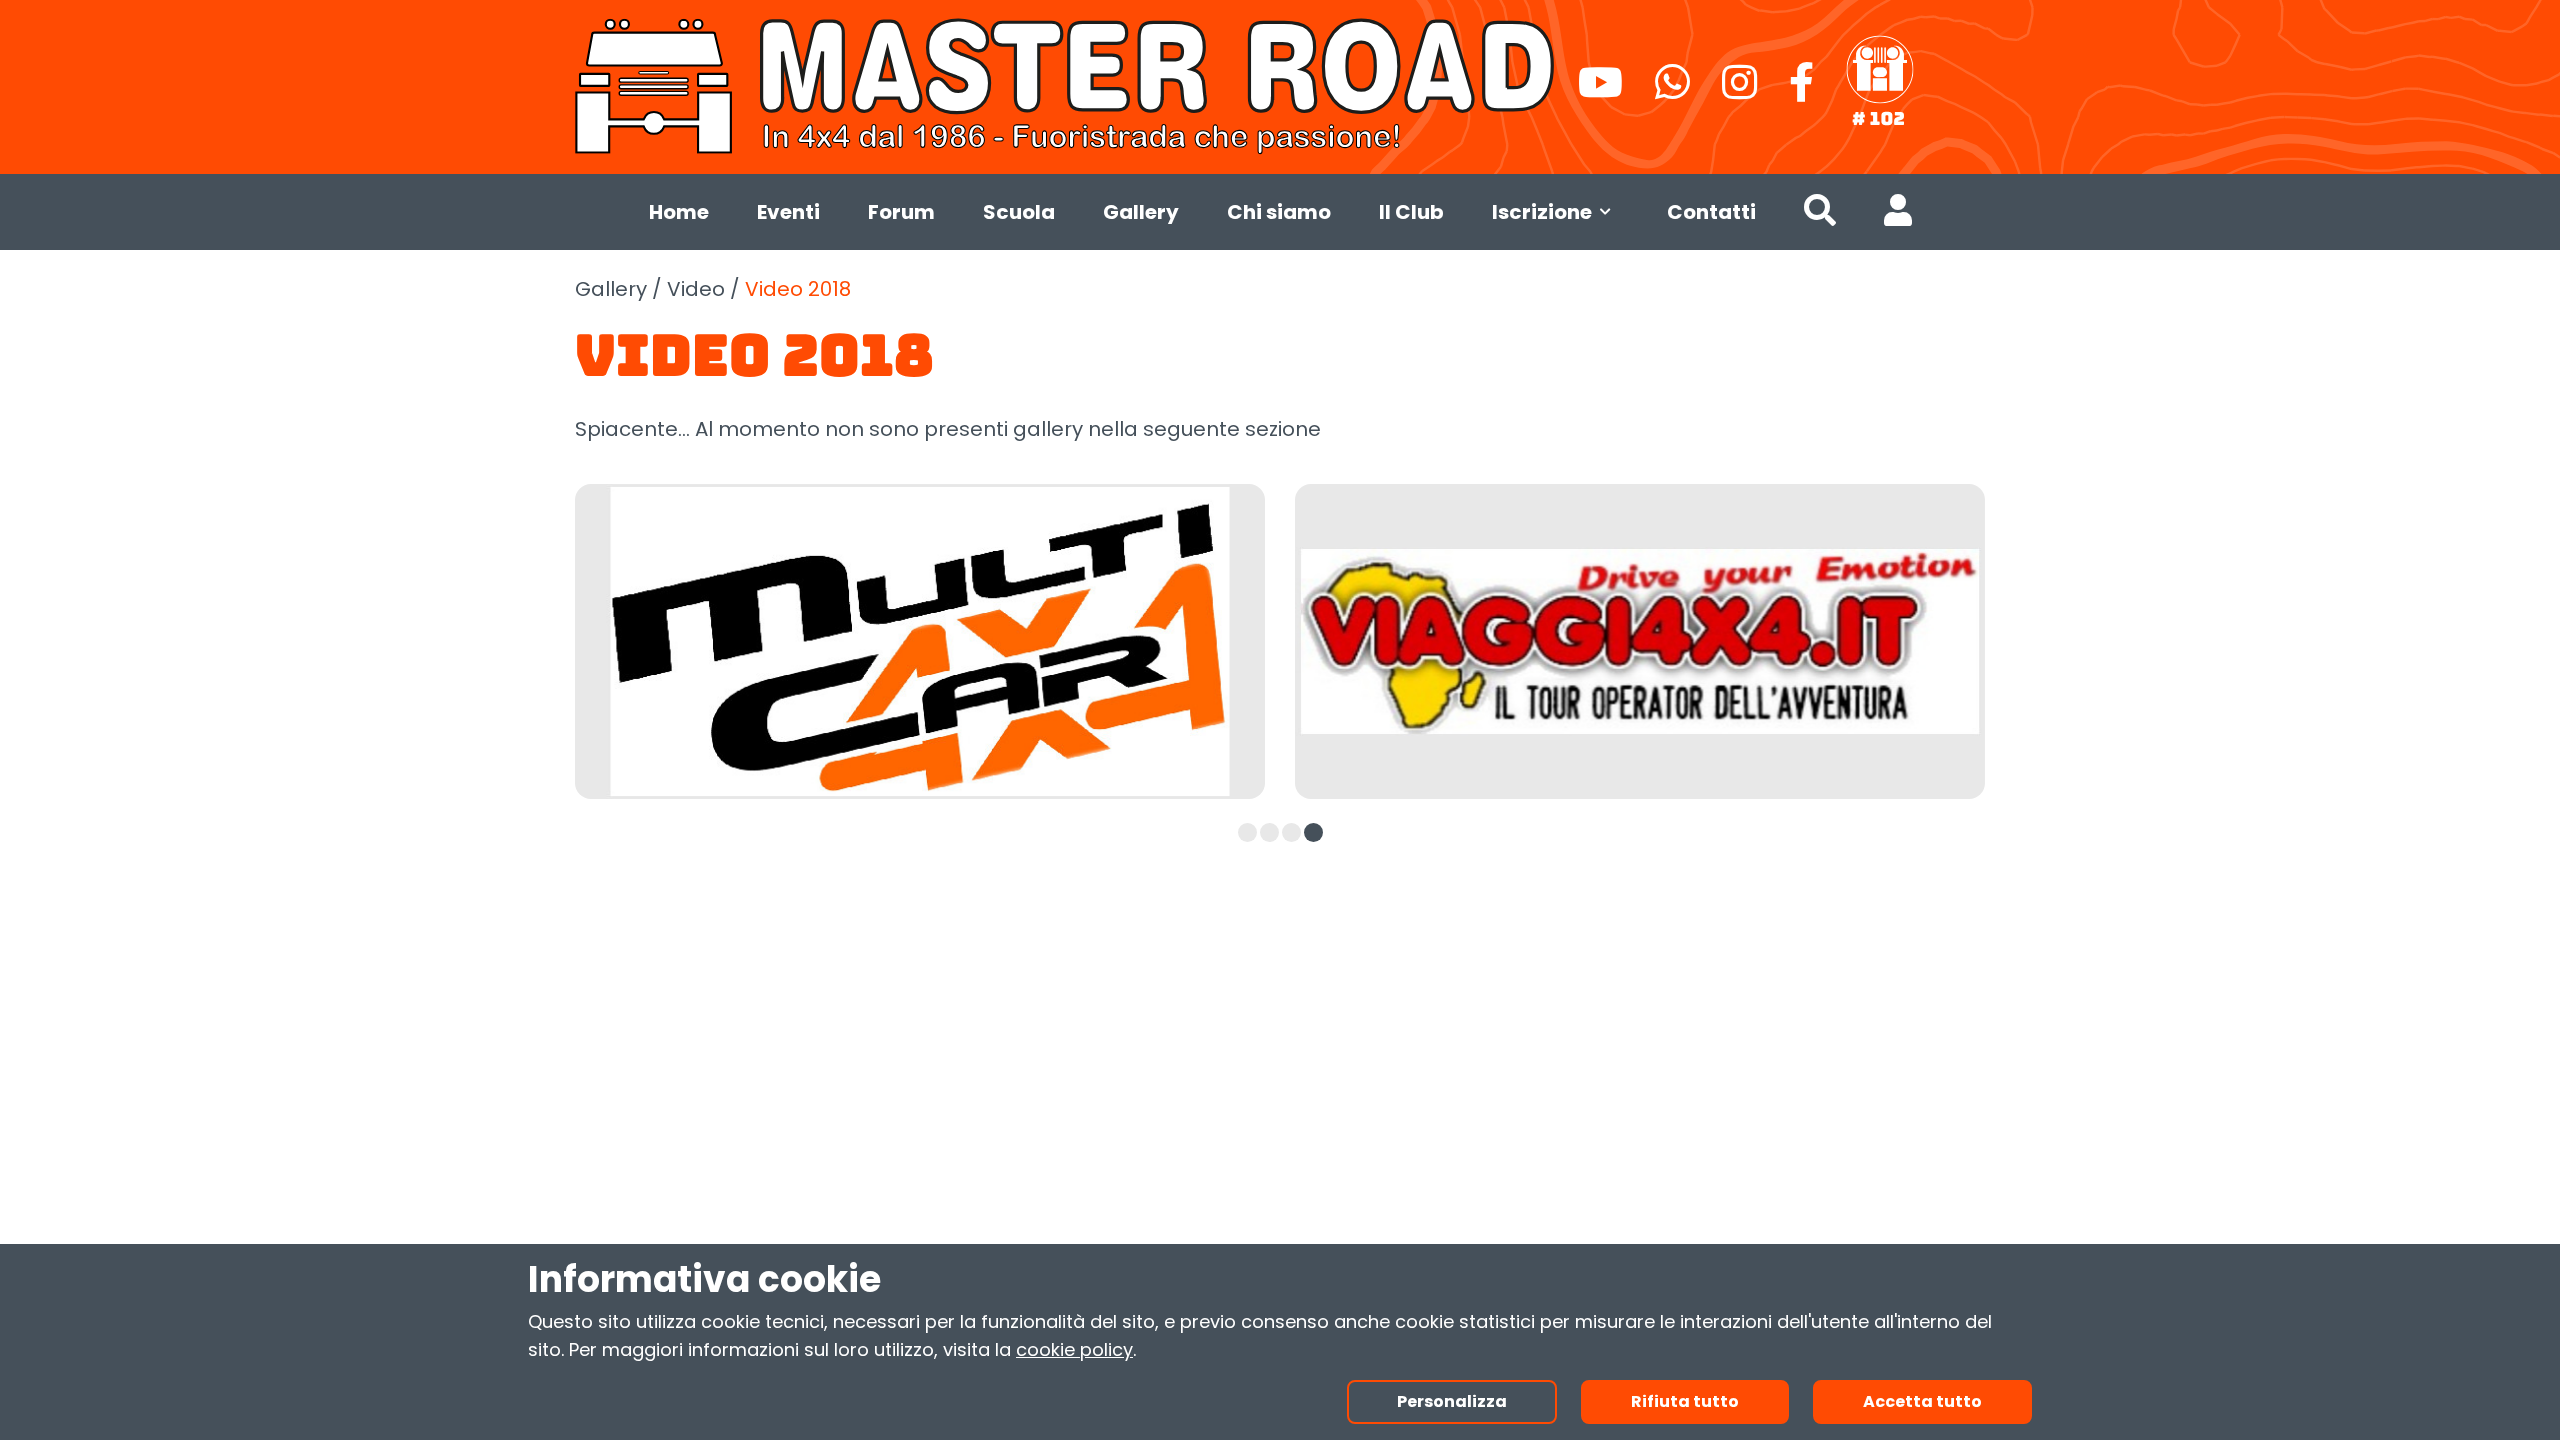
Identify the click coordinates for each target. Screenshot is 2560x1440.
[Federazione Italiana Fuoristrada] (1880, 82)
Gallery (1141, 212)
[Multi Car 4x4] (920, 641)
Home (679, 212)
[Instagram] (1739, 91)
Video (696, 289)
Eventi (788, 212)
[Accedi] (1898, 215)
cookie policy (1074, 1349)
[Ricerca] (1820, 215)
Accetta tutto (1922, 1401)
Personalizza (1452, 1401)
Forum (901, 212)
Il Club (1411, 212)
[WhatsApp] (1672, 91)
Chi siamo (1279, 212)
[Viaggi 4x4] (1640, 641)
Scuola (1019, 212)
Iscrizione (1542, 212)
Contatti (1711, 212)
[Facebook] (1801, 91)
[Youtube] (1600, 91)
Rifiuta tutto (1685, 1401)
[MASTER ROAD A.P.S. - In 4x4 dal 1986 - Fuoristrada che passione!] (1068, 83)
